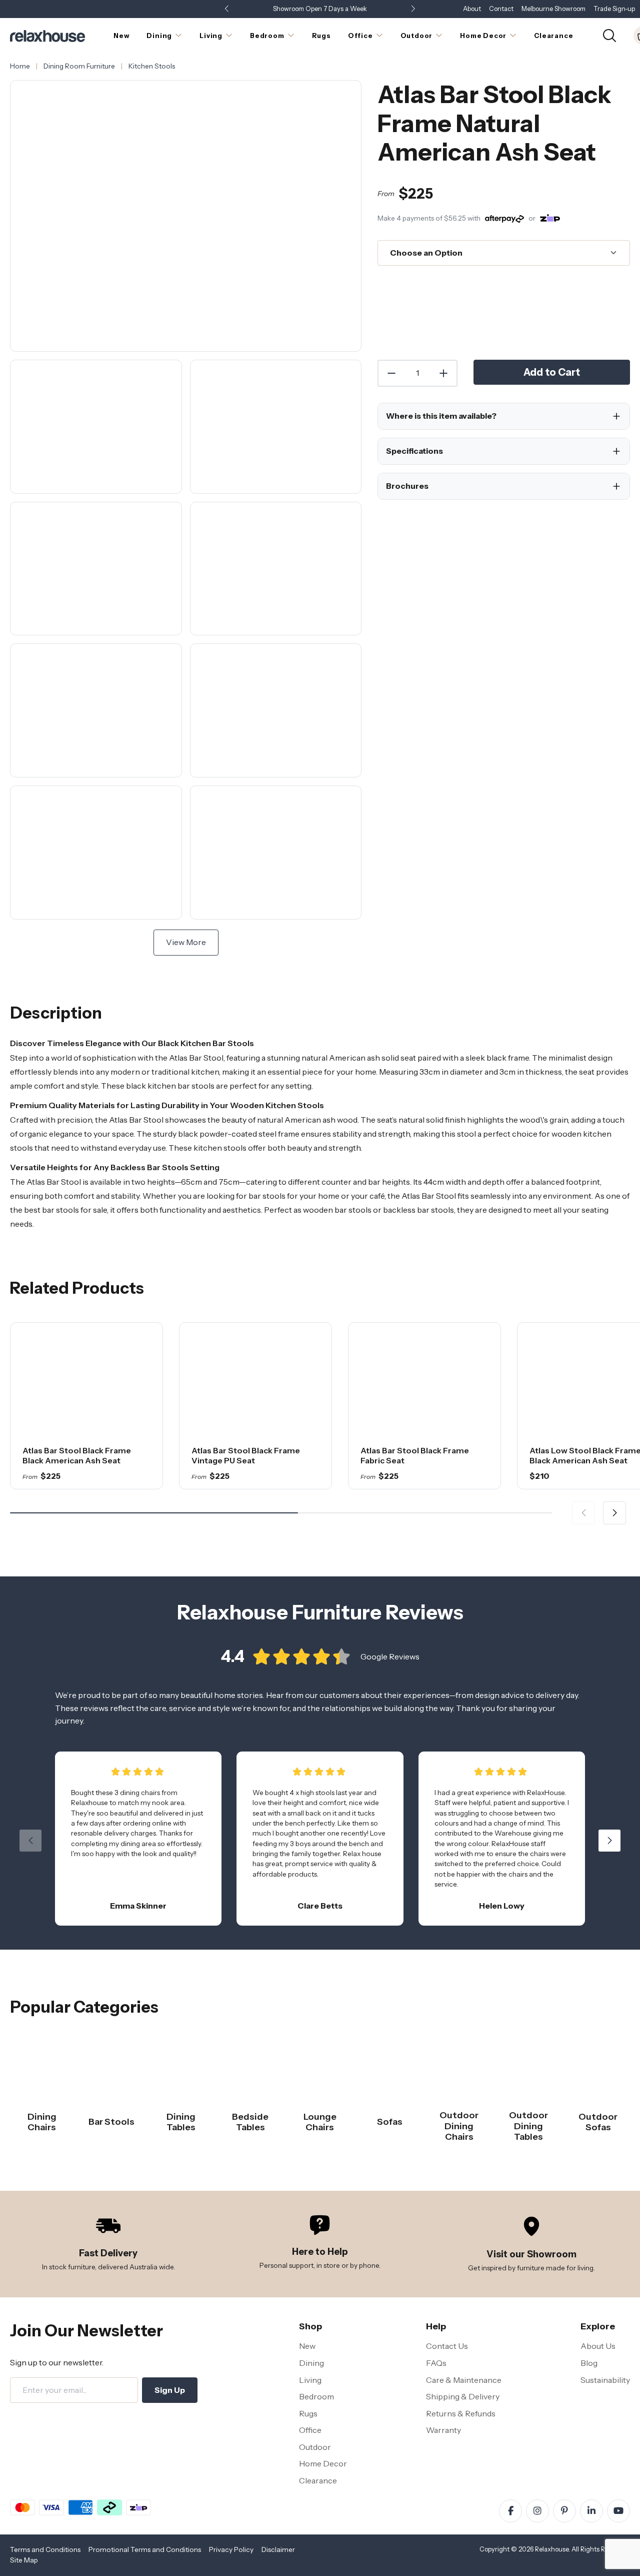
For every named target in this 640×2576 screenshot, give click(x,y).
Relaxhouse (552, 2549)
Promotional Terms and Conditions (145, 2549)
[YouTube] (618, 2511)
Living (310, 2380)
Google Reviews (390, 1656)
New (307, 2346)
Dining (311, 2363)
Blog (589, 2363)
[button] (413, 9)
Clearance (318, 2480)
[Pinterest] (564, 2511)
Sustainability (605, 2380)
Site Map (24, 2560)
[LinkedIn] (591, 2511)
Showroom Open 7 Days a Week (320, 9)
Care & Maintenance (464, 2380)
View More (186, 942)
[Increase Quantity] (444, 373)
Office (310, 2430)
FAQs (436, 2363)
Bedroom (316, 2396)
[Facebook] (510, 2511)
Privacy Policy (231, 2549)
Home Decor (323, 2463)
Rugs (308, 2413)
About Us (598, 2346)
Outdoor (315, 2447)
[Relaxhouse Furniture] (47, 35)
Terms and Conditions (45, 2549)
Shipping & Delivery (463, 2396)
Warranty (443, 2430)
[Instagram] (537, 2511)
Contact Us (447, 2346)
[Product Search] (609, 35)
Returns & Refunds (461, 2413)
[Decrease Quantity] (391, 373)
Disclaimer (278, 2549)
